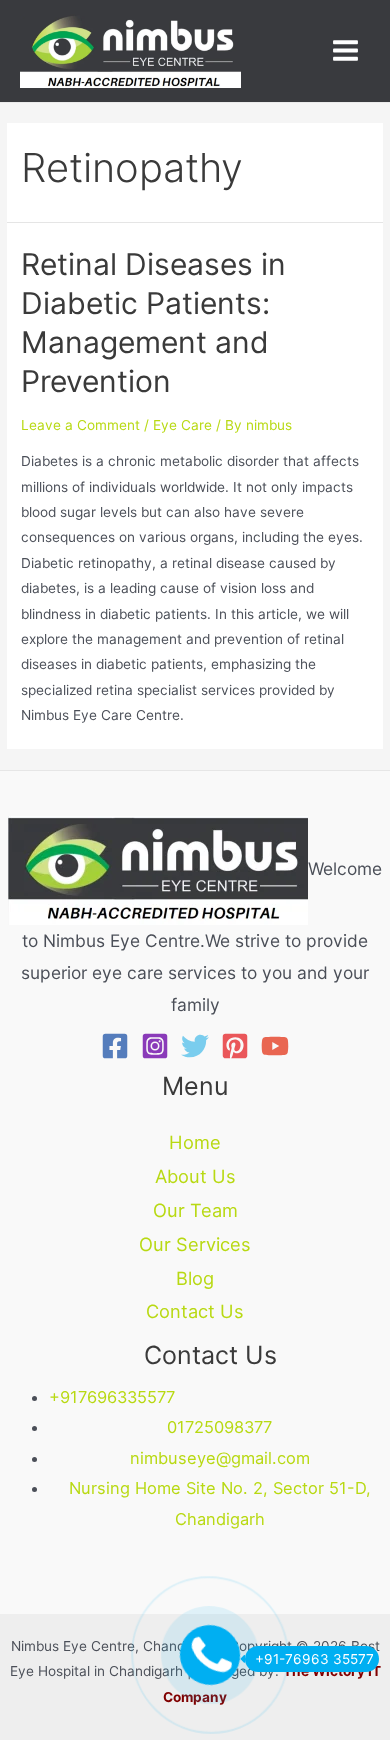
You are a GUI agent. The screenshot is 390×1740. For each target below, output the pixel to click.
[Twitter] (195, 1046)
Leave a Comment (80, 425)
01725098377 (219, 1427)
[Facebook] (115, 1046)
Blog (195, 1278)
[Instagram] (155, 1046)
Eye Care (182, 425)
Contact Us (195, 1311)
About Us (195, 1176)
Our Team (195, 1210)
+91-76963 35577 (314, 1659)
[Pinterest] (235, 1046)
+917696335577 (112, 1397)
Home (195, 1142)
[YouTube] (275, 1046)
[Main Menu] (346, 51)
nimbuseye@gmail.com (220, 1458)
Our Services (195, 1244)
